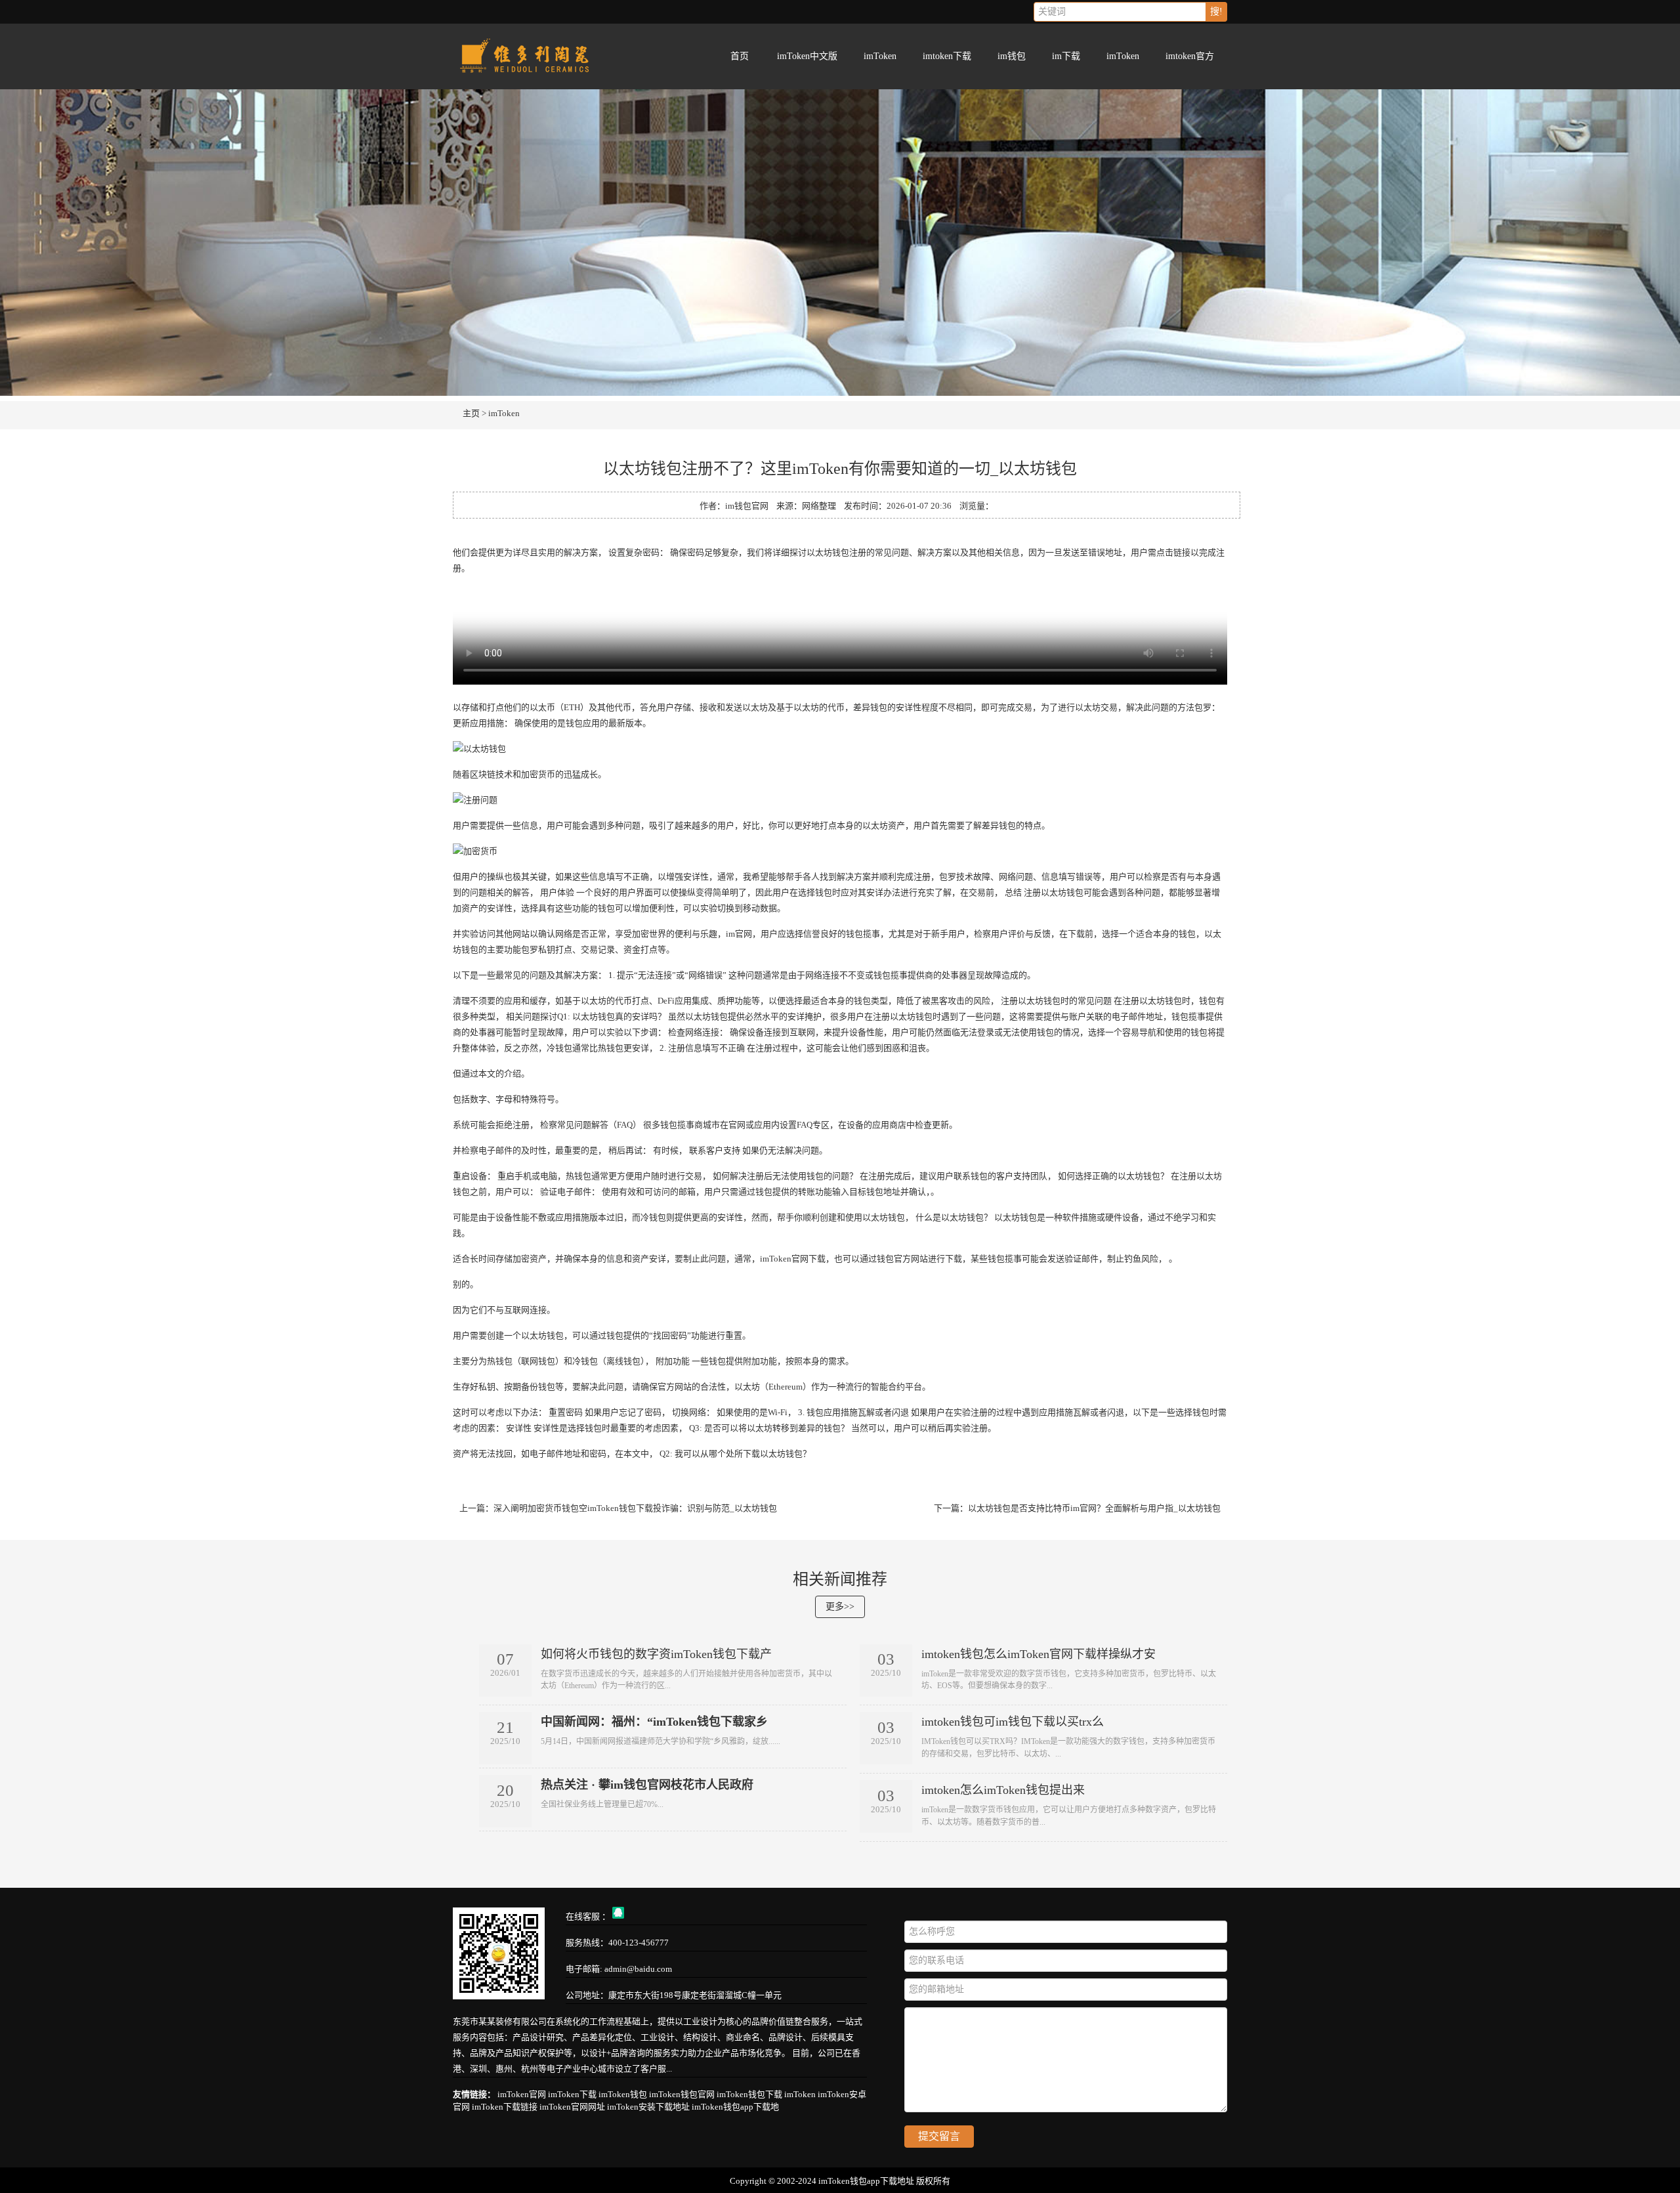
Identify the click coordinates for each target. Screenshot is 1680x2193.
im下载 (1066, 56)
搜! (1216, 11)
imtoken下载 (947, 56)
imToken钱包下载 (749, 2094)
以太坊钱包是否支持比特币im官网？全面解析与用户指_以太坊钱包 (1094, 1508)
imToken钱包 (623, 2094)
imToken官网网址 (572, 2107)
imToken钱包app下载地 (735, 2107)
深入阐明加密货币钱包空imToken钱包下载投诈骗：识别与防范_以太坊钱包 (635, 1508)
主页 (471, 413)
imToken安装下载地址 (648, 2107)
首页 (740, 56)
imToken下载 (572, 2094)
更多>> (840, 1607)
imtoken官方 (1190, 56)
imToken (880, 56)
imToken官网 (522, 2094)
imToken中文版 (807, 56)
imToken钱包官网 (682, 2094)
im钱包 (1012, 56)
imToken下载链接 (505, 2107)
